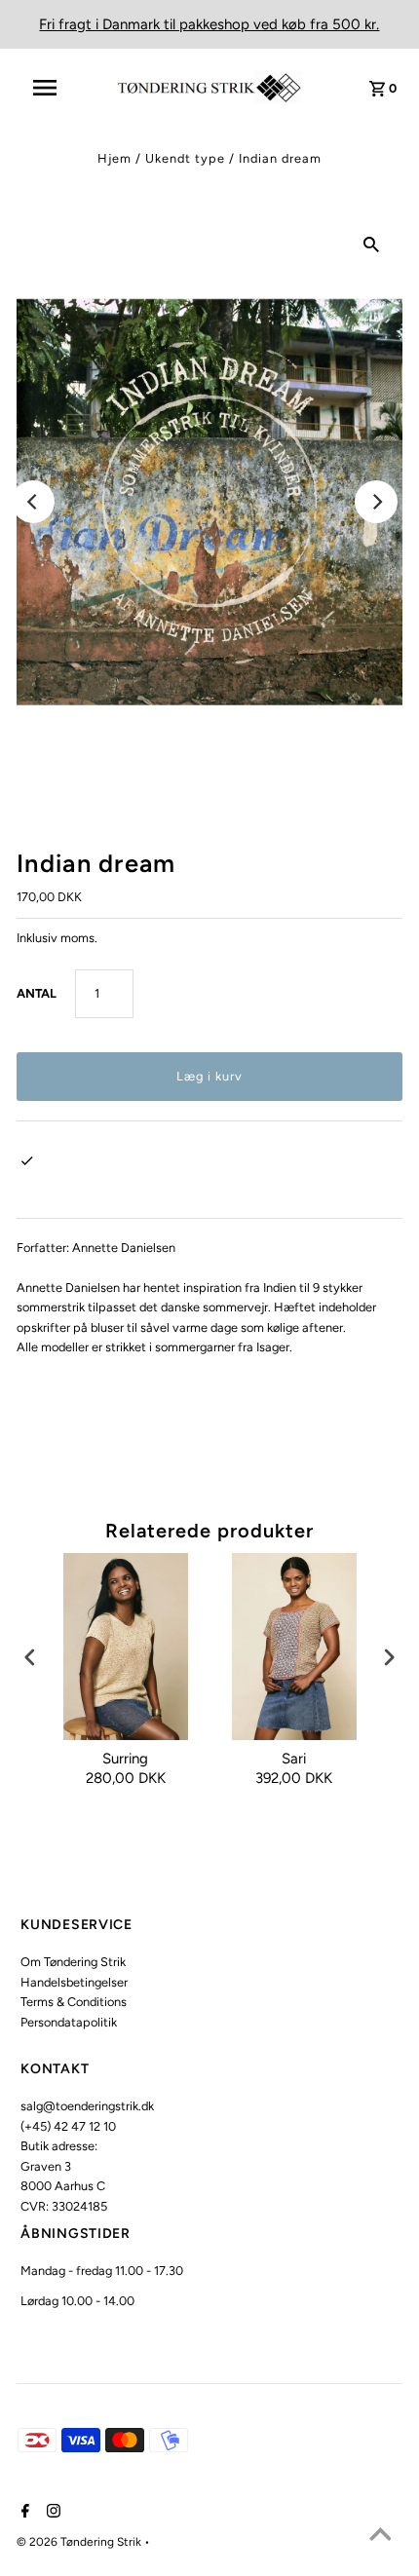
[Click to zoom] (371, 244)
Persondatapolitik (69, 2022)
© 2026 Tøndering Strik (80, 2542)
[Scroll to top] (380, 2537)
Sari (294, 1759)
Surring (125, 1759)
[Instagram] (51, 2513)
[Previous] (33, 502)
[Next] (376, 502)
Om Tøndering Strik (73, 1962)
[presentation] (30, 1658)
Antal (37, 993)
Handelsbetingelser (74, 1982)
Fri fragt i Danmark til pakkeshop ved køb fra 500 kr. (209, 24)
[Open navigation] (57, 88)
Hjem (114, 158)
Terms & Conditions (74, 2002)
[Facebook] (23, 2513)
